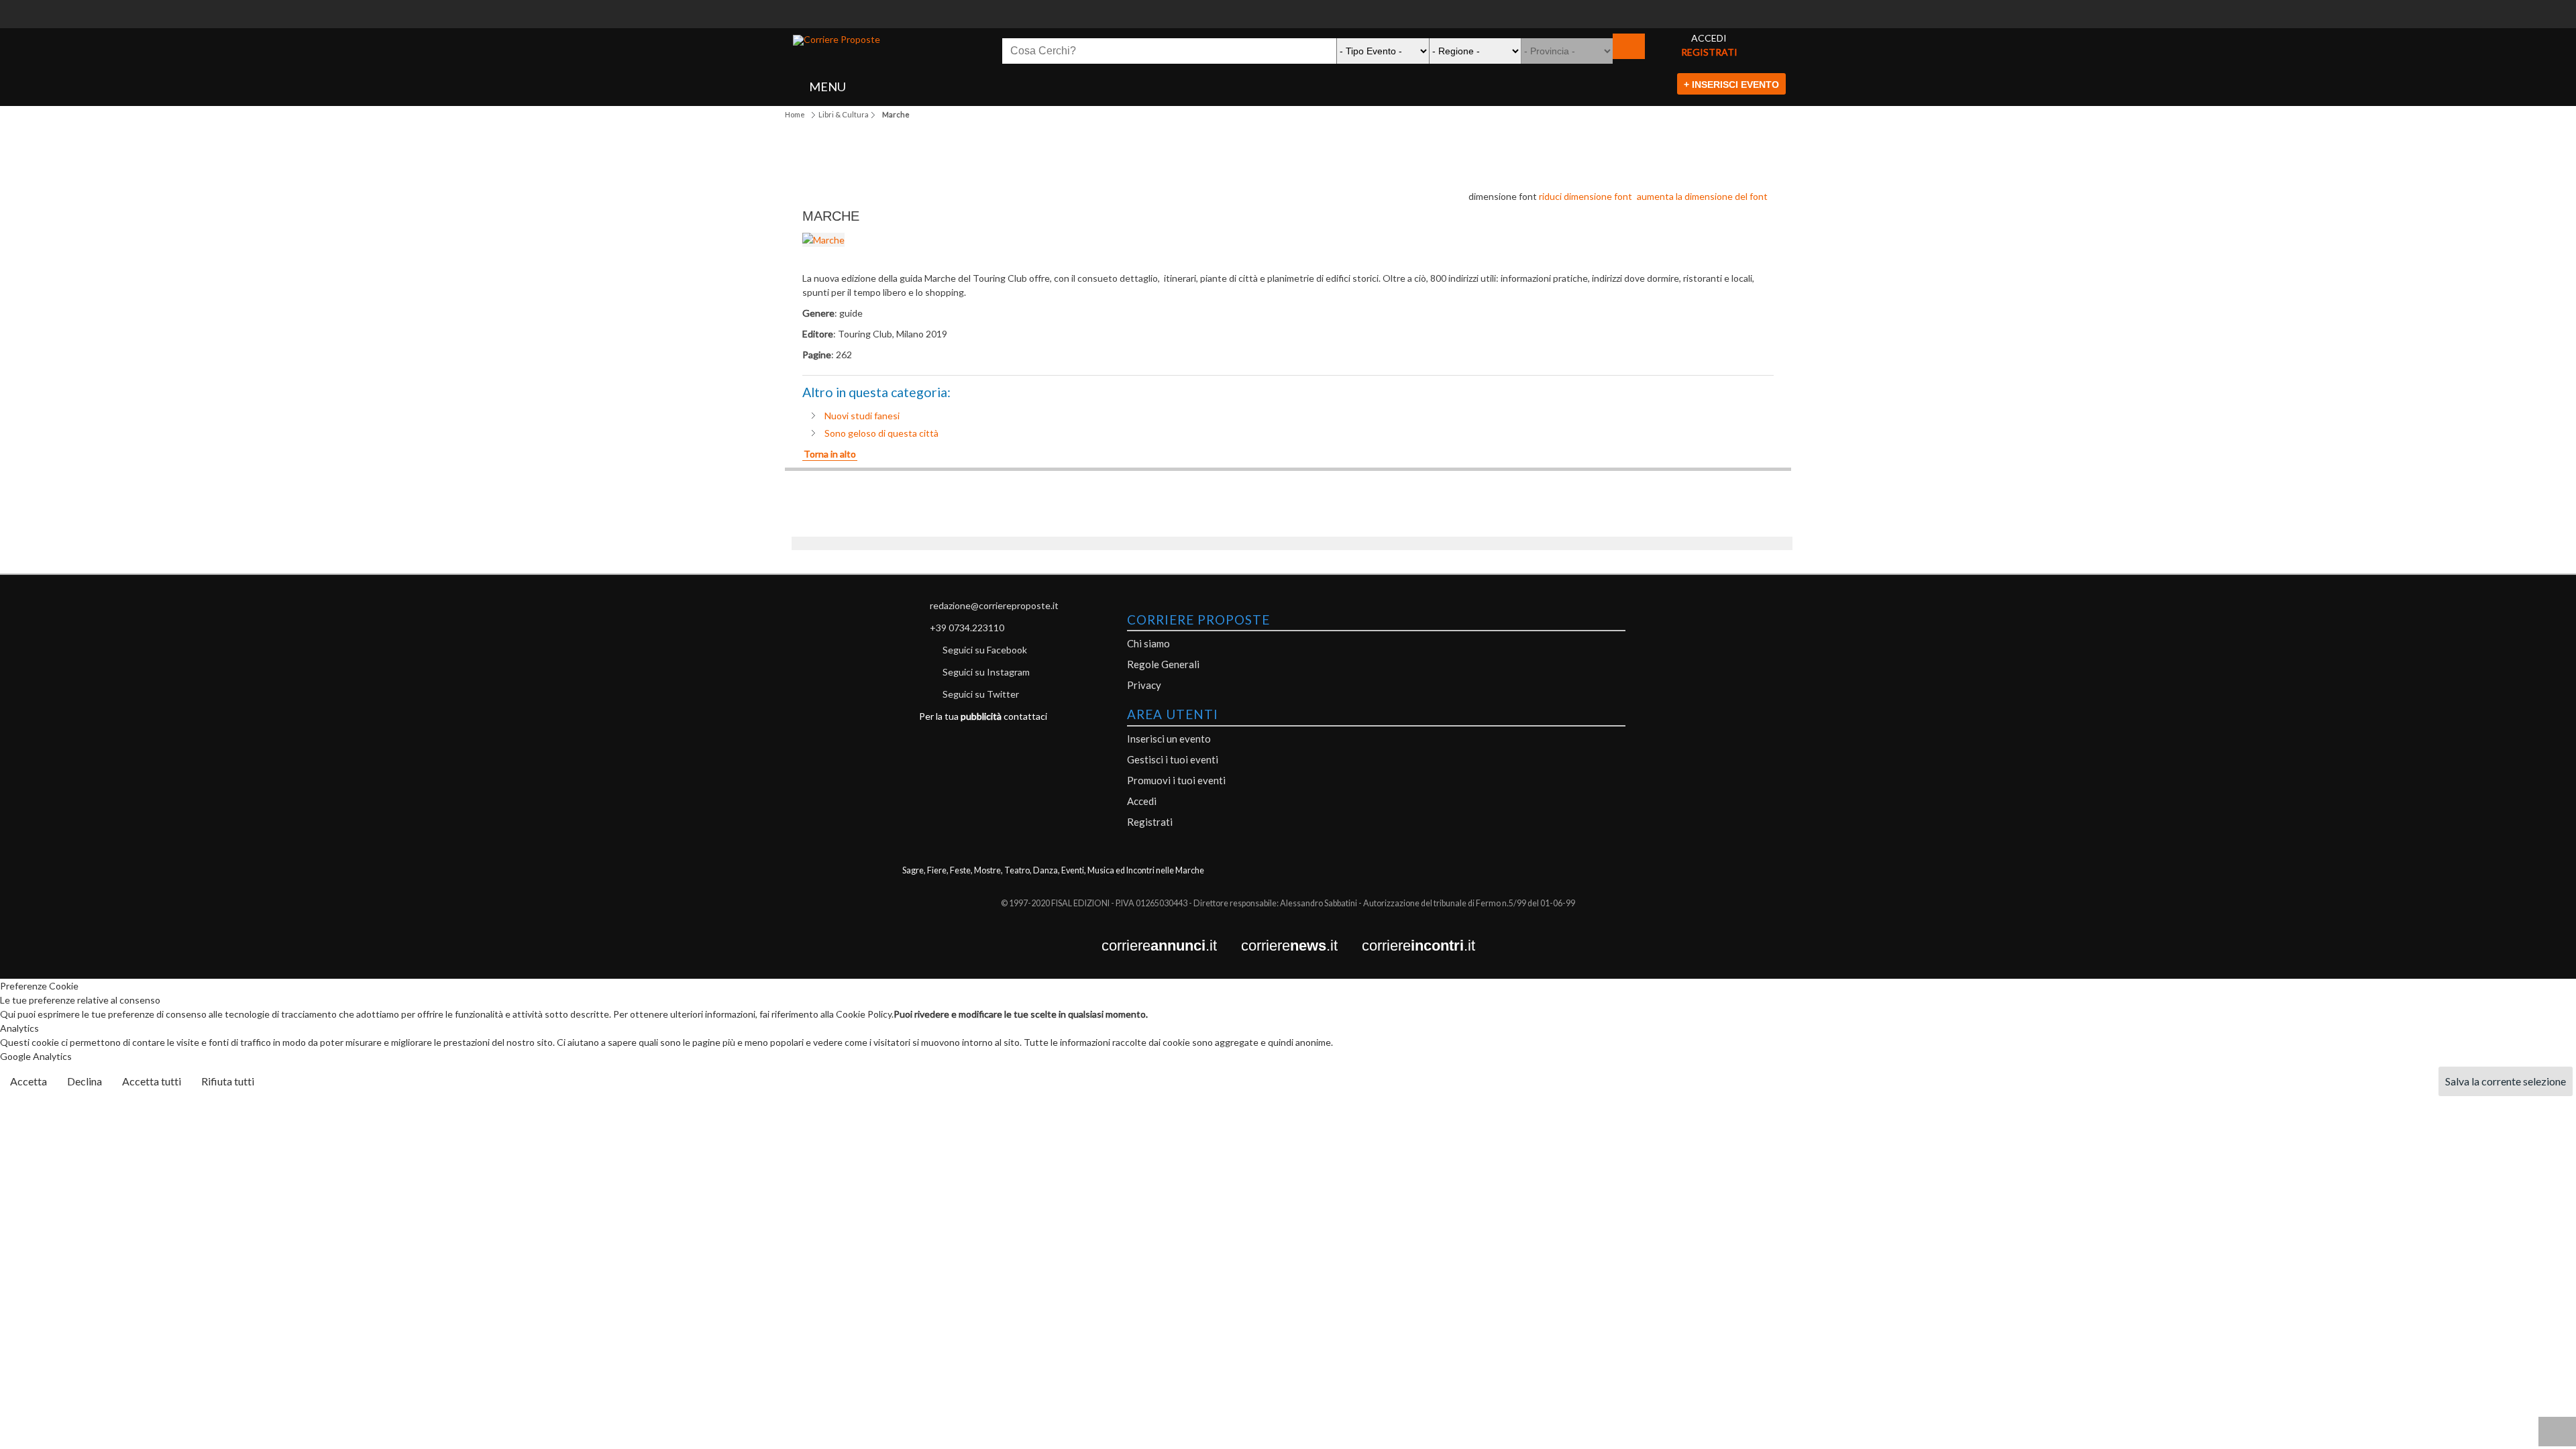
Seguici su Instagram (986, 672)
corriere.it (1171, 946)
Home (795, 114)
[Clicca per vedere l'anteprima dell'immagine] (823, 240)
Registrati (1150, 822)
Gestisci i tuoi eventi (1173, 759)
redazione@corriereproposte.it (994, 605)
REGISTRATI (1709, 52)
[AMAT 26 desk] (1288, 7)
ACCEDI (1709, 38)
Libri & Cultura (844, 114)
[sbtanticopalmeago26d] (1288, 21)
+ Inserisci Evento (1731, 85)
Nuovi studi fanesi (862, 416)
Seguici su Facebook (985, 650)
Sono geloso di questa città (881, 433)
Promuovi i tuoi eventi (1176, 780)
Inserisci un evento (1169, 739)
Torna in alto (830, 454)
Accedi (1142, 801)
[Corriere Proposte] (837, 40)
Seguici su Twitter (981, 694)
